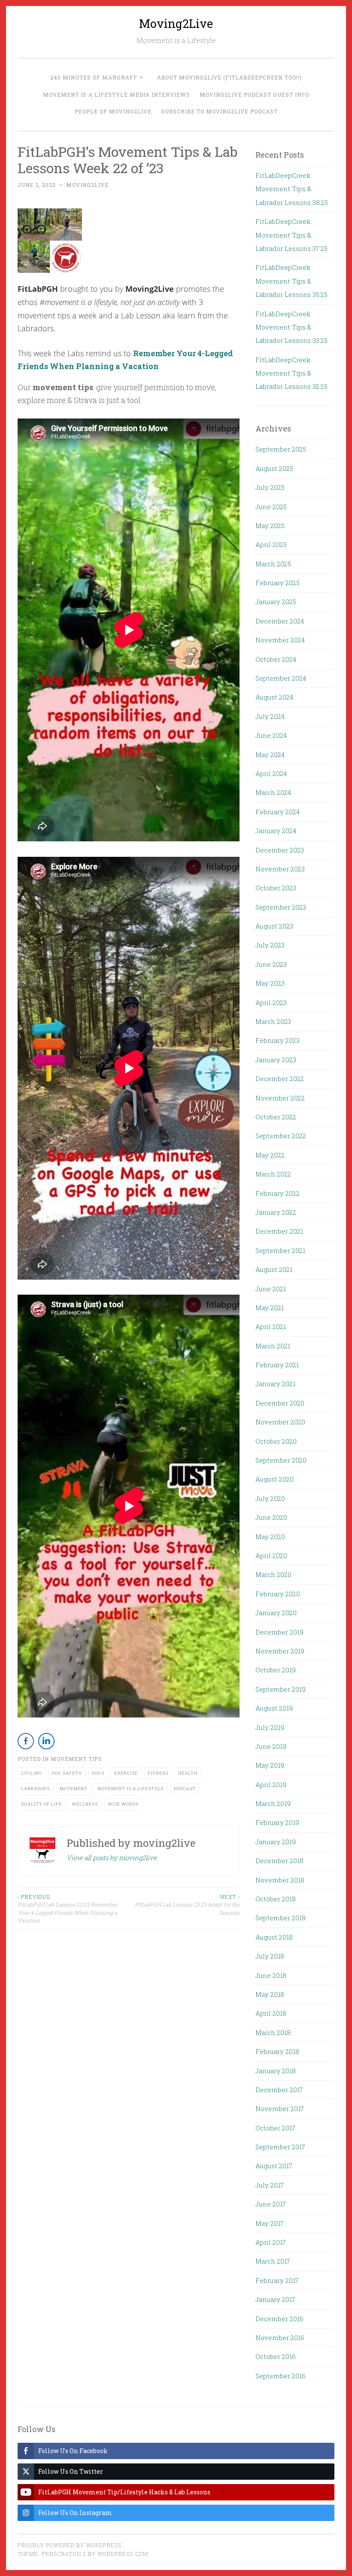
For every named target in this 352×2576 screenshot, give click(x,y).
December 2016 (279, 2319)
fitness (158, 1773)
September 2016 (281, 2376)
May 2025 (270, 526)
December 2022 (280, 1079)
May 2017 (270, 2223)
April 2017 (271, 2242)
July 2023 (270, 945)
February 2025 (278, 583)
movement (74, 1789)
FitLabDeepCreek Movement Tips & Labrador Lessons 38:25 (292, 189)
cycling (32, 1773)
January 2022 (276, 1212)
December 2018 (279, 1861)
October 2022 (276, 1117)
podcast (185, 1789)
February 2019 (277, 1822)
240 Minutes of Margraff (94, 77)
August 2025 (274, 468)
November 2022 (280, 1098)
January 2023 (276, 1060)
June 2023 (271, 964)
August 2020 (275, 1479)
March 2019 (273, 1803)
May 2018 (270, 1994)
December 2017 (279, 2090)
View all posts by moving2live (112, 1858)
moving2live (87, 185)
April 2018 (271, 2013)
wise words (123, 1804)
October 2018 (276, 1899)
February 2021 (277, 1365)
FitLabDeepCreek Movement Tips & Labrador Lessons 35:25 (291, 281)
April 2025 (271, 544)
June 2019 (271, 1746)
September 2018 (281, 1918)
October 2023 (276, 888)
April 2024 (271, 773)
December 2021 (279, 1231)
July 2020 (270, 1498)
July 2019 (270, 1727)
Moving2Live (176, 23)
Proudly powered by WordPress (70, 2545)
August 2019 (274, 1708)
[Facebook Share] (26, 1741)
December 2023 (280, 850)
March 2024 (273, 792)
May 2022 (270, 1155)
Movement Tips (76, 1759)
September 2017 (280, 2147)
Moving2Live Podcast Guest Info (254, 95)
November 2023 (280, 869)
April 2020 (271, 1555)
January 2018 (276, 2071)
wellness (85, 1804)
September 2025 (281, 449)
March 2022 (273, 1174)
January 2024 (276, 831)
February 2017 (277, 2280)
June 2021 (271, 1289)
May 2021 (270, 1308)
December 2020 (280, 1403)
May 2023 (270, 983)
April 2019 (271, 1785)
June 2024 (271, 735)
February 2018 (277, 2051)
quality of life (41, 1804)
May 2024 (270, 755)
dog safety (67, 1773)
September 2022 (281, 1136)
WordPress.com (123, 2554)
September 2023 (281, 907)
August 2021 (274, 1269)
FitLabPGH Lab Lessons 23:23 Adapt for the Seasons (187, 1905)
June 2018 (271, 1975)
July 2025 (270, 487)
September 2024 (281, 678)
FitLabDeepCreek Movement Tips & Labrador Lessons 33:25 (291, 327)
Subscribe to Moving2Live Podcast (219, 111)
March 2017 (273, 2261)
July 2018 (270, 1956)
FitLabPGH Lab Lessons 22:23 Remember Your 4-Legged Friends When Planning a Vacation (67, 1908)
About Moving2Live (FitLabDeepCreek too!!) (229, 77)
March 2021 (273, 1346)
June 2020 (271, 1517)
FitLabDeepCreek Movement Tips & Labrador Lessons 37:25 (291, 235)
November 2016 (280, 2338)
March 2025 (273, 564)
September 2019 (281, 1689)
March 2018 (273, 2032)
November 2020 (280, 1422)
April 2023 (271, 1002)
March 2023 (273, 1021)
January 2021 (275, 1384)
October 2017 (275, 2128)
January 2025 (276, 602)
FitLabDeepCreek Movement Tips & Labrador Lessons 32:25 (291, 373)
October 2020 (276, 1441)
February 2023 (278, 1040)
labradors (35, 1789)
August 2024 (274, 697)
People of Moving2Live (113, 111)
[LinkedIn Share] (46, 1741)
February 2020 (278, 1594)
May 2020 (270, 1537)
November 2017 (280, 2108)
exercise (126, 1773)
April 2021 (271, 1326)
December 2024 (280, 621)
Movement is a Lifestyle (131, 1789)
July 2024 (270, 716)
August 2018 (274, 1937)
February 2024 (278, 812)
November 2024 (280, 640)
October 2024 (276, 659)
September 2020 (281, 1460)
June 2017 (271, 2204)
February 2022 (278, 1193)
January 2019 (276, 1842)
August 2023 (274, 926)
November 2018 (280, 1880)
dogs (98, 1773)
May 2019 (270, 1765)
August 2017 (274, 2166)
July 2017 (270, 2185)
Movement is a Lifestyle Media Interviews (117, 95)
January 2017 (275, 2299)
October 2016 (276, 2356)
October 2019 (276, 1670)
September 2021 (280, 1250)
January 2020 (276, 1613)
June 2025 (271, 507)
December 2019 (279, 1632)
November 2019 (280, 1651)
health (188, 1773)
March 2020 (273, 1574)
